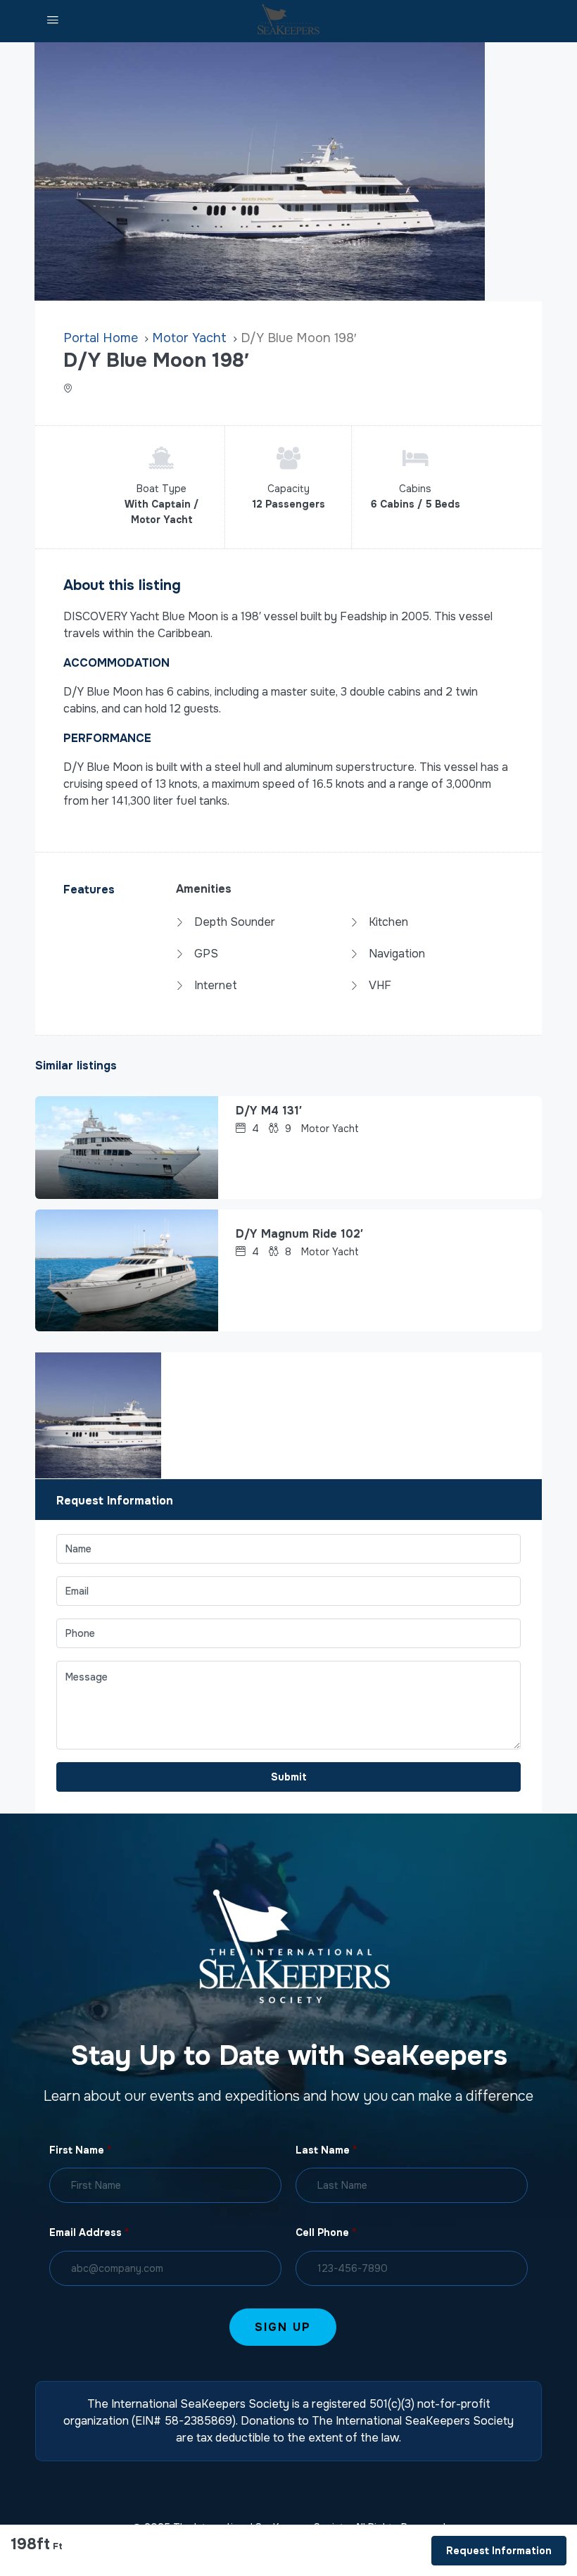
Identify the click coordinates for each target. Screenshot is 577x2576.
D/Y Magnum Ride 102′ (299, 1234)
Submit (289, 1777)
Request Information (499, 2551)
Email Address (89, 2232)
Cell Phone (326, 2232)
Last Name (326, 2150)
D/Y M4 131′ (269, 1111)
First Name (80, 2150)
